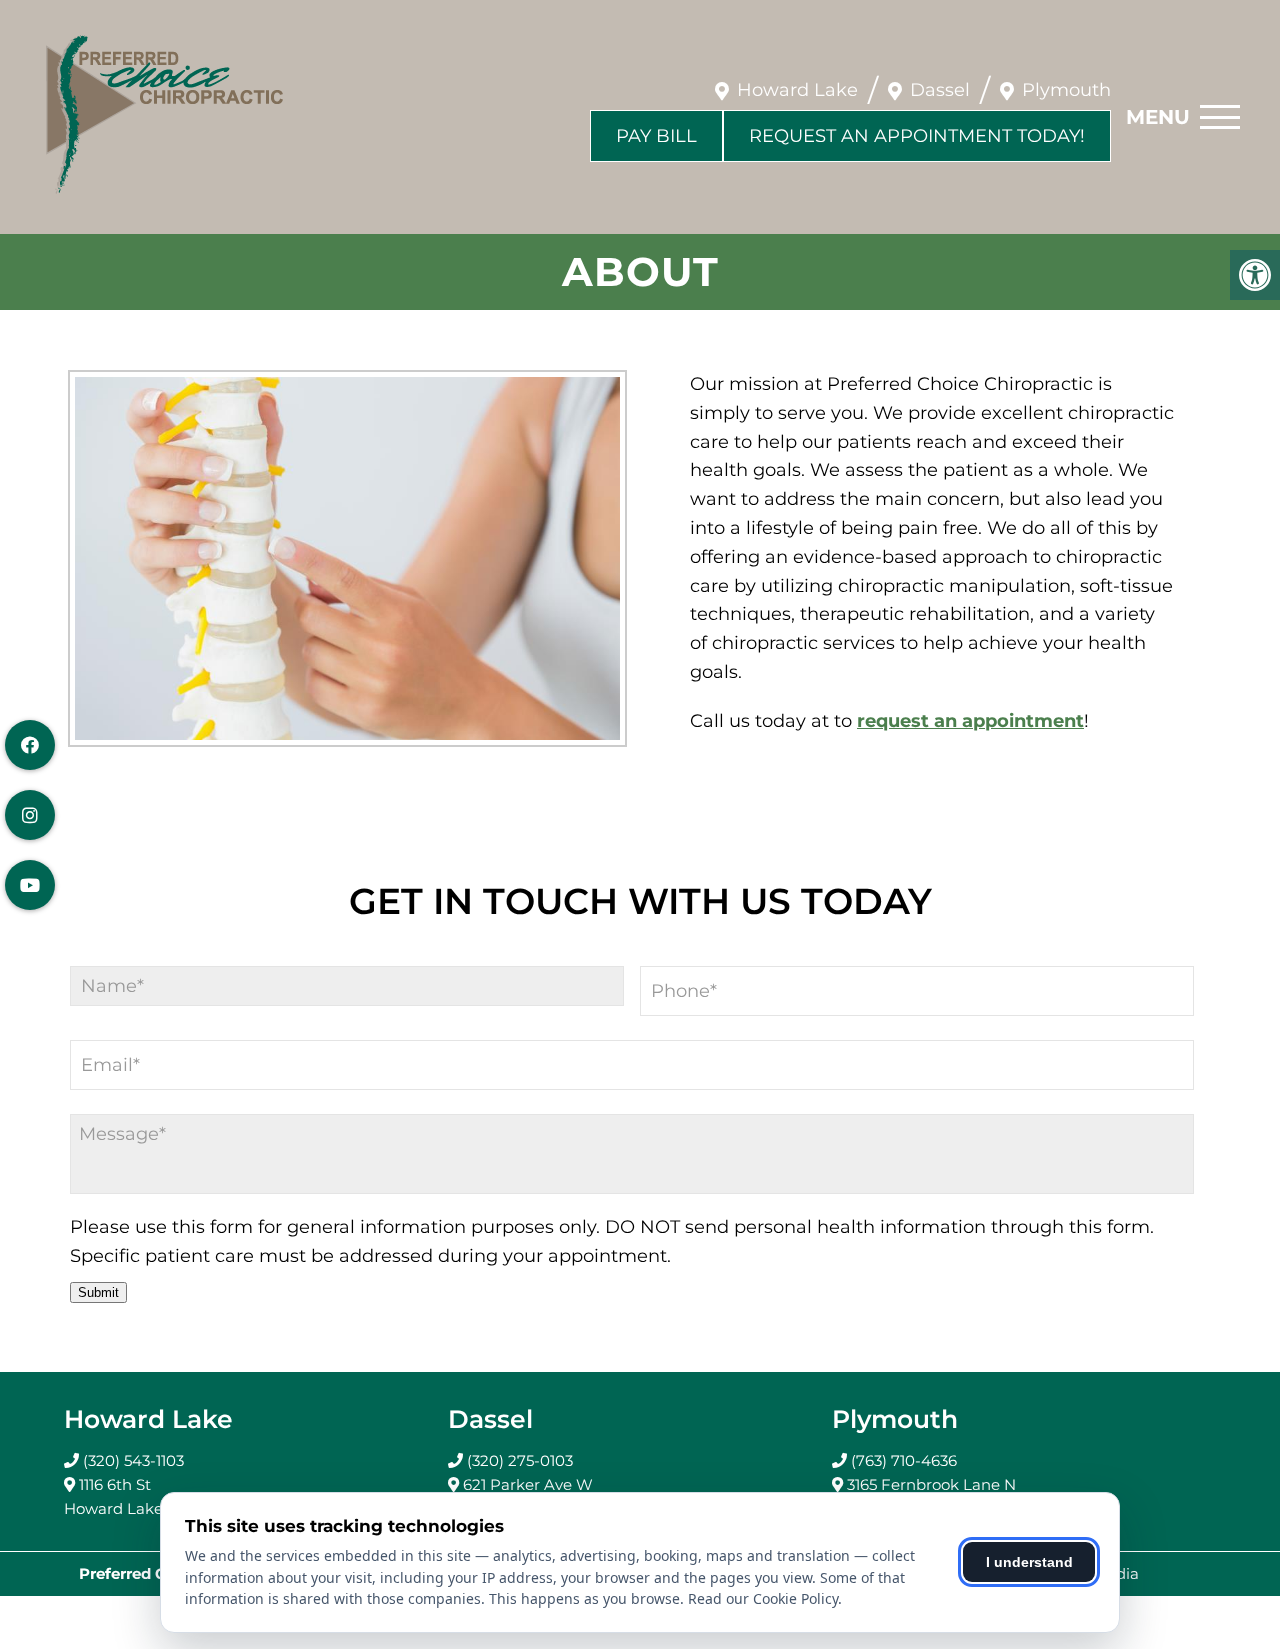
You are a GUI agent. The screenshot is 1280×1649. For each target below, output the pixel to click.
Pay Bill (656, 136)
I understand (1029, 1562)
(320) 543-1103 (133, 1460)
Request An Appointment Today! (917, 136)
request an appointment (970, 721)
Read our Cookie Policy (763, 1598)
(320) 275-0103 (520, 1460)
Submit (98, 1292)
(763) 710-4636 (904, 1460)
